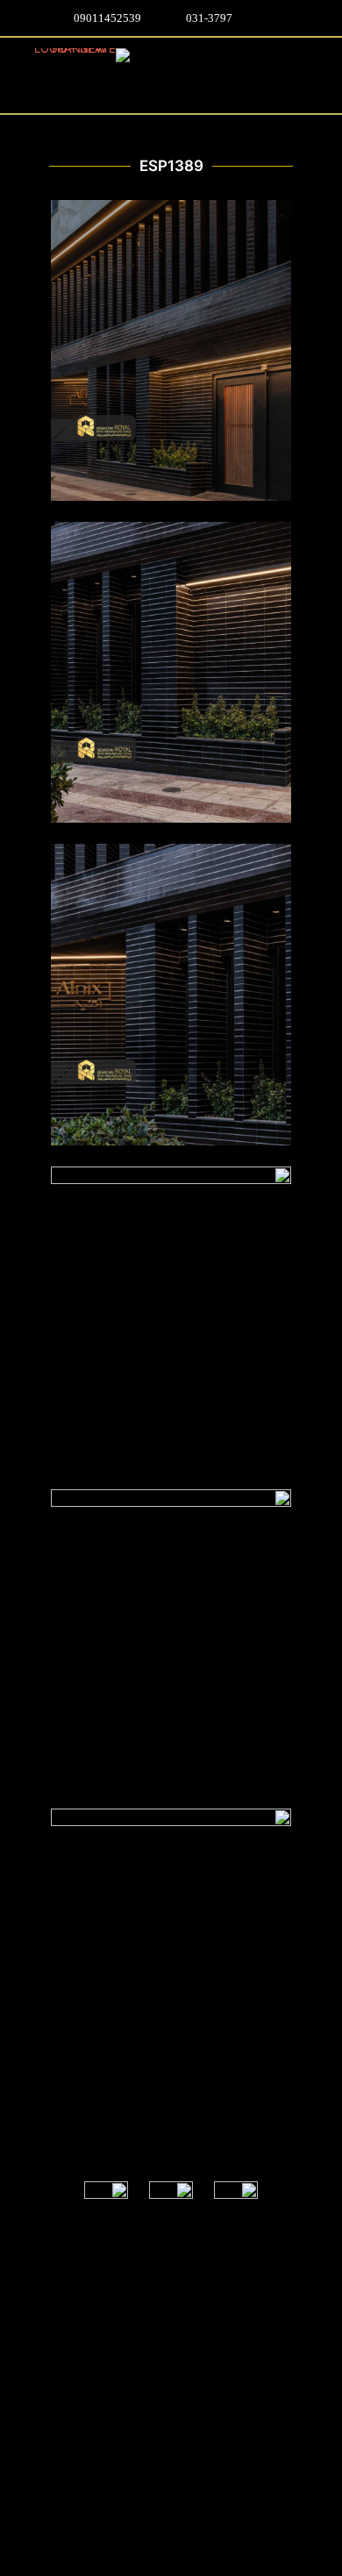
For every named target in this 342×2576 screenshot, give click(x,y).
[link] (236, 2203)
